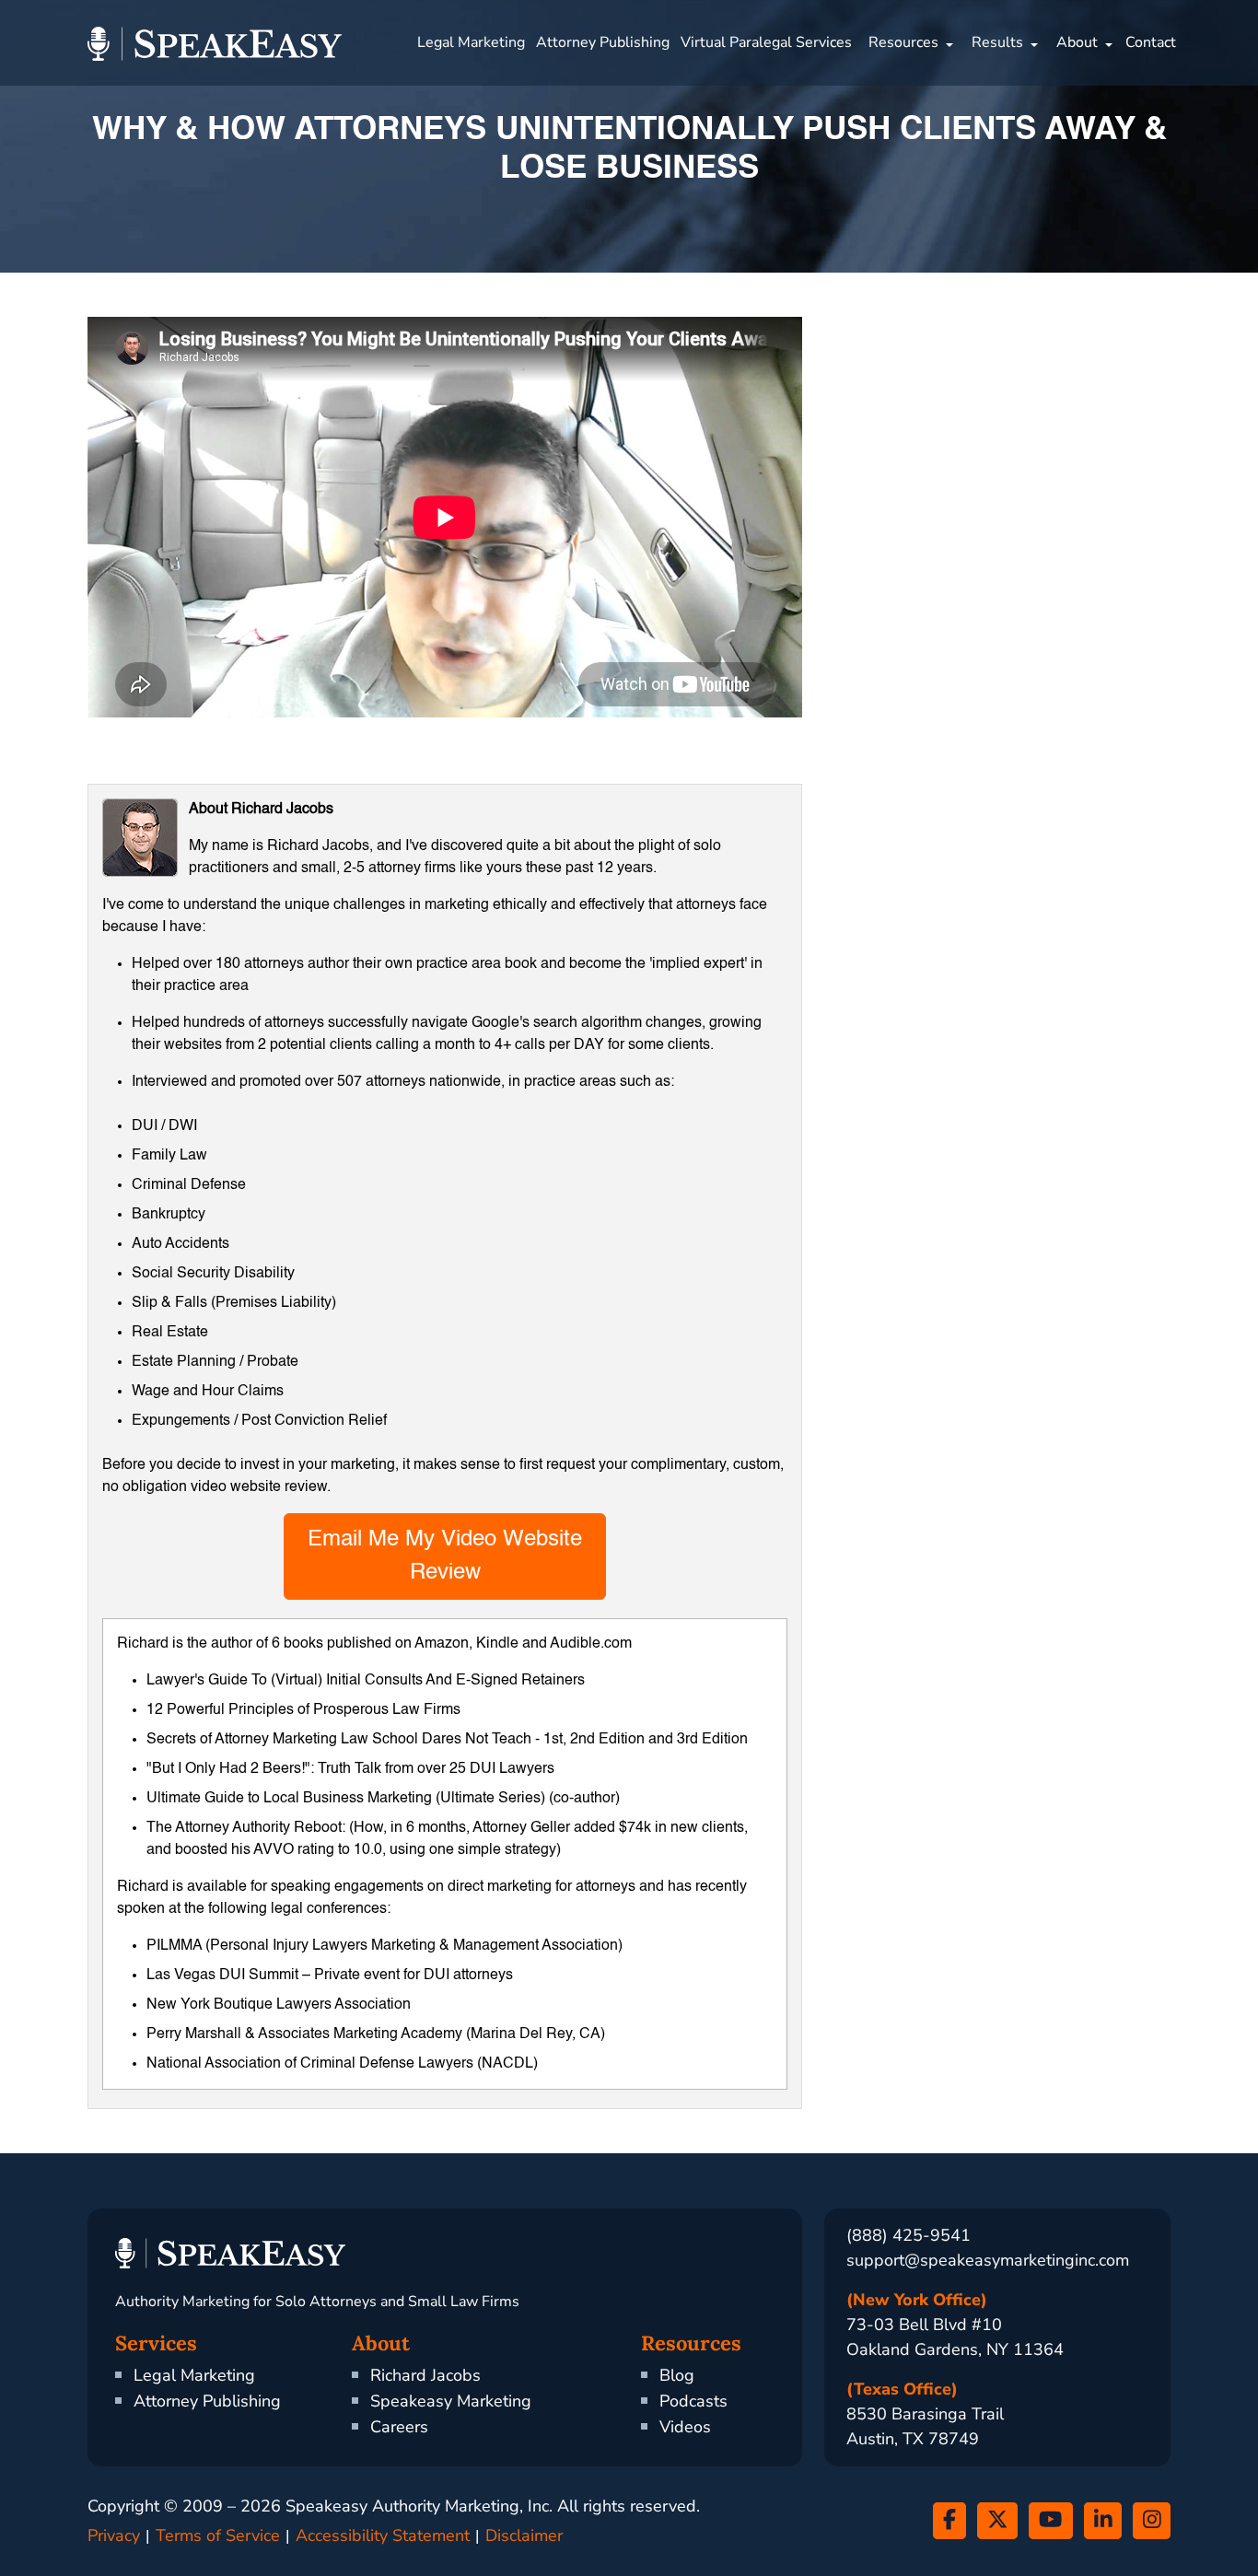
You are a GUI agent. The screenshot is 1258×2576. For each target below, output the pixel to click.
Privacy (114, 2535)
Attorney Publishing (603, 42)
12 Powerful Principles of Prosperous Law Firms (303, 1710)
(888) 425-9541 (909, 2235)
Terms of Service (218, 2535)
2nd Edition (607, 1740)
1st (553, 1740)
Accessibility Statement (383, 2535)
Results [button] (997, 42)
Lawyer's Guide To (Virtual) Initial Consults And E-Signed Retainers (366, 1681)
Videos (685, 2427)
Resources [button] (903, 42)
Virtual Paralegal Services (766, 42)
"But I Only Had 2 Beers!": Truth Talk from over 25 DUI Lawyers (350, 1769)
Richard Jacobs (425, 2375)
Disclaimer (524, 2535)
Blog (677, 2375)
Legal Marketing (471, 42)
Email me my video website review (445, 1556)
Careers (399, 2427)
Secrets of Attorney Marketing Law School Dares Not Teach (339, 1740)
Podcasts (693, 2401)
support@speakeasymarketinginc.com (988, 2260)
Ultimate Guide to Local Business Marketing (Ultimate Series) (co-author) (383, 1799)
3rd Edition (712, 1740)
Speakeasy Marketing (451, 2401)
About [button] (1077, 42)
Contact (1151, 42)
